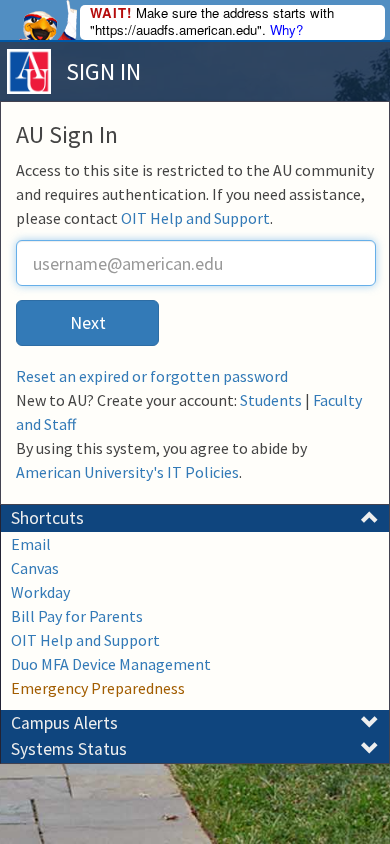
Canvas (35, 568)
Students (271, 400)
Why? (286, 29)
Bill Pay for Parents (77, 616)
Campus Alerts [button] (64, 723)
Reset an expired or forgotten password (152, 376)
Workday (40, 592)
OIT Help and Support (195, 218)
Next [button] (88, 322)
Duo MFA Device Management (111, 664)
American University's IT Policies (127, 472)
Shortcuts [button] (47, 518)
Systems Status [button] (69, 749)
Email (31, 544)
